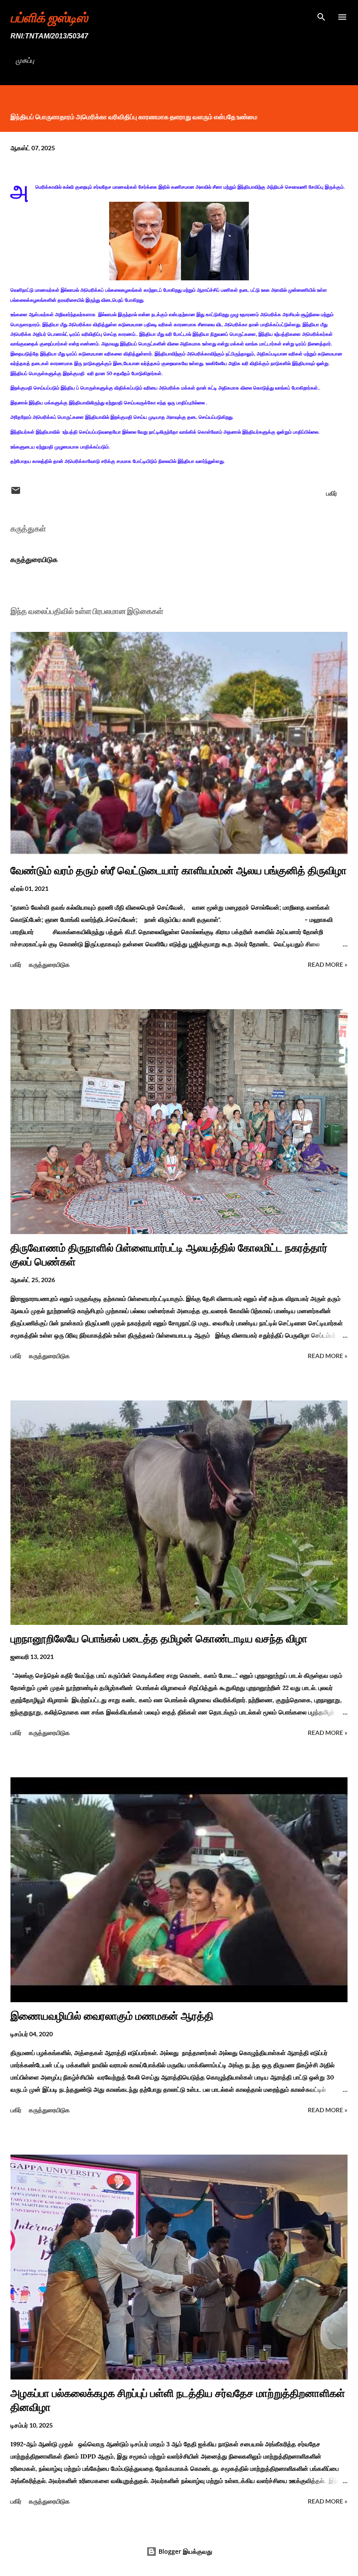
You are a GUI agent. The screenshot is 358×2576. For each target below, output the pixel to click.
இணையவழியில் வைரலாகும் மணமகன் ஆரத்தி (112, 2016)
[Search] (321, 16)
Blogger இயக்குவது (184, 2551)
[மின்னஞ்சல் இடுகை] (16, 493)
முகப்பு (25, 60)
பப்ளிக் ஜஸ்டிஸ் (49, 17)
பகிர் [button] (332, 493)
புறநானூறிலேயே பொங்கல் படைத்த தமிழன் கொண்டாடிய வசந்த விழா (159, 1639)
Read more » (328, 964)
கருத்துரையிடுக (34, 559)
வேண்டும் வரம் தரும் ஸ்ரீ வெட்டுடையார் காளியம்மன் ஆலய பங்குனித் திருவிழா (179, 871)
